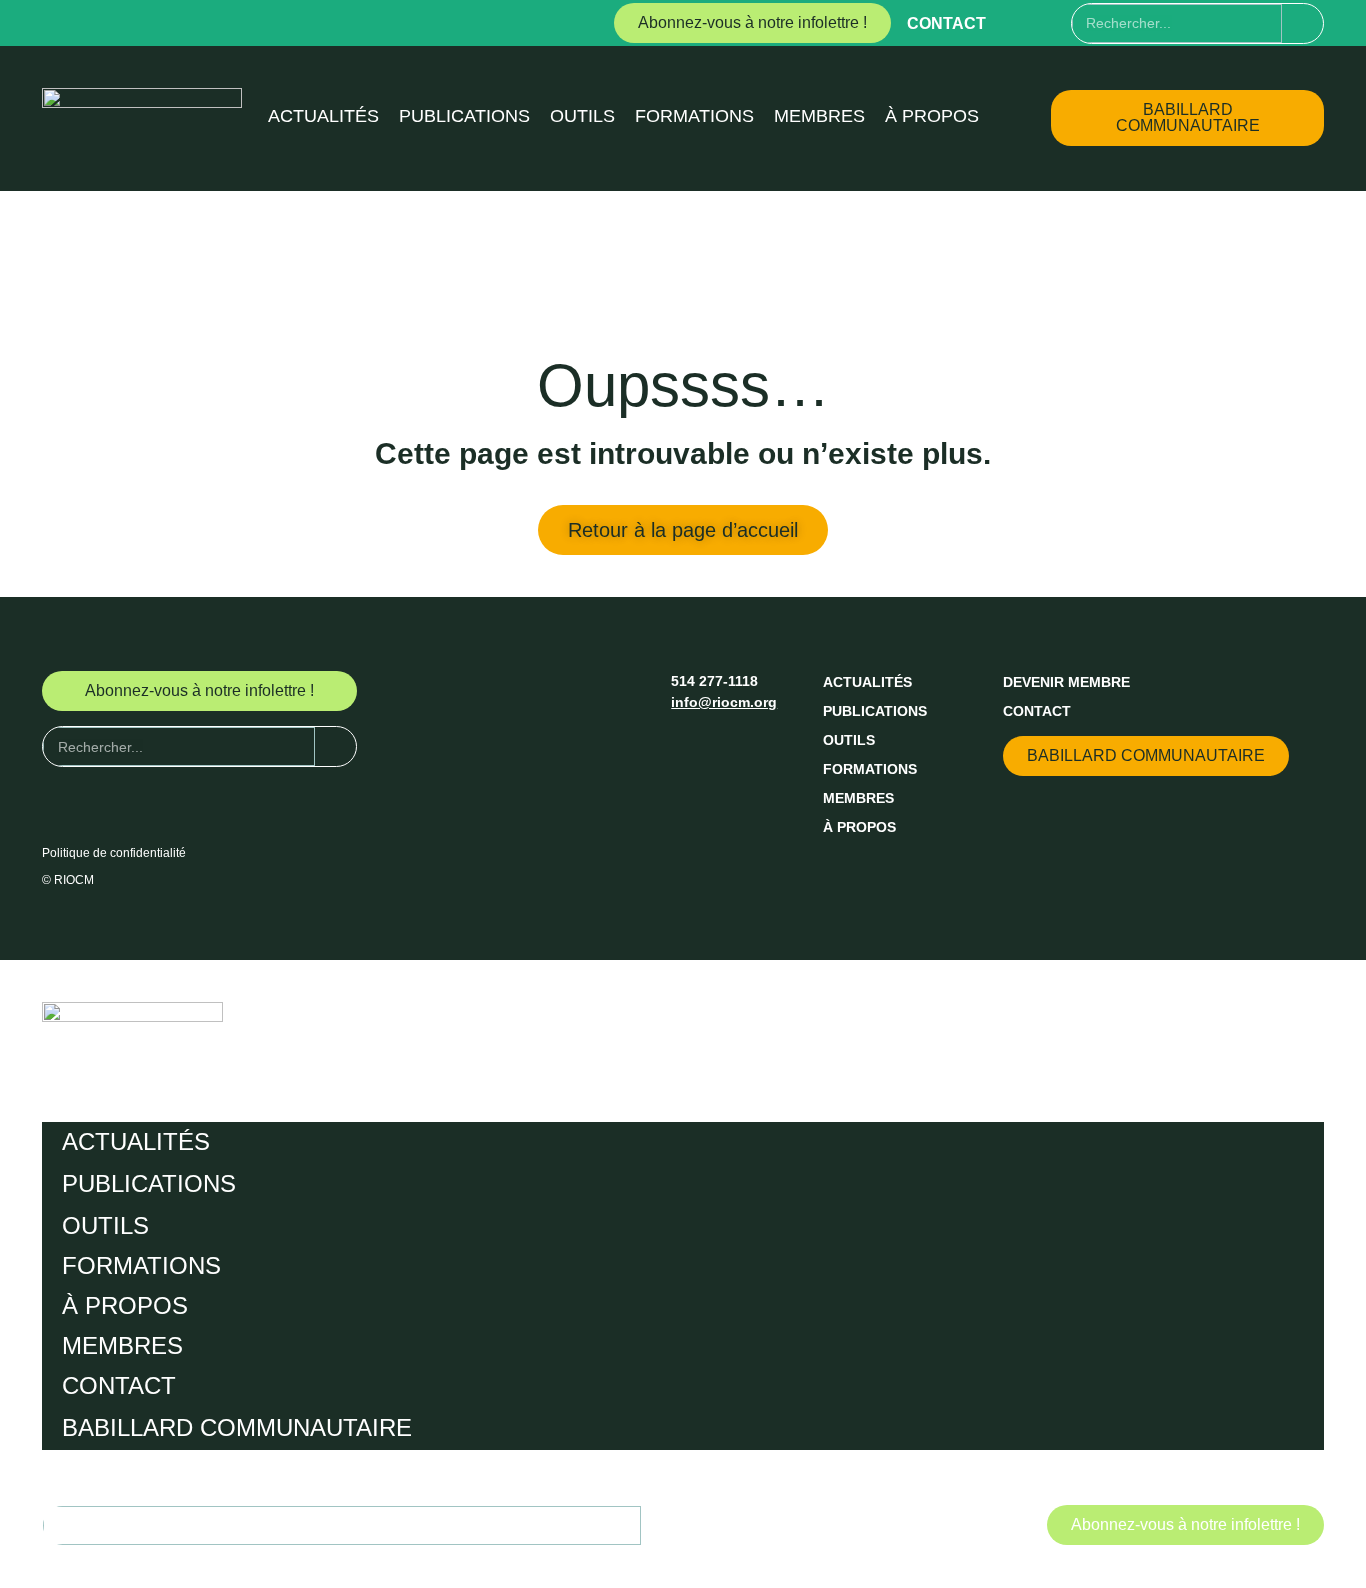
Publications (464, 116)
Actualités (323, 116)
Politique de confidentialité (114, 853)
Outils (582, 116)
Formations (694, 116)
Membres (819, 116)
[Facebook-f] (1018, 23)
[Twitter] (1055, 23)
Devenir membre (1066, 682)
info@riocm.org (724, 702)
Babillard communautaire (237, 1427)
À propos (932, 116)
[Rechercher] (1302, 23)
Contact (946, 23)
